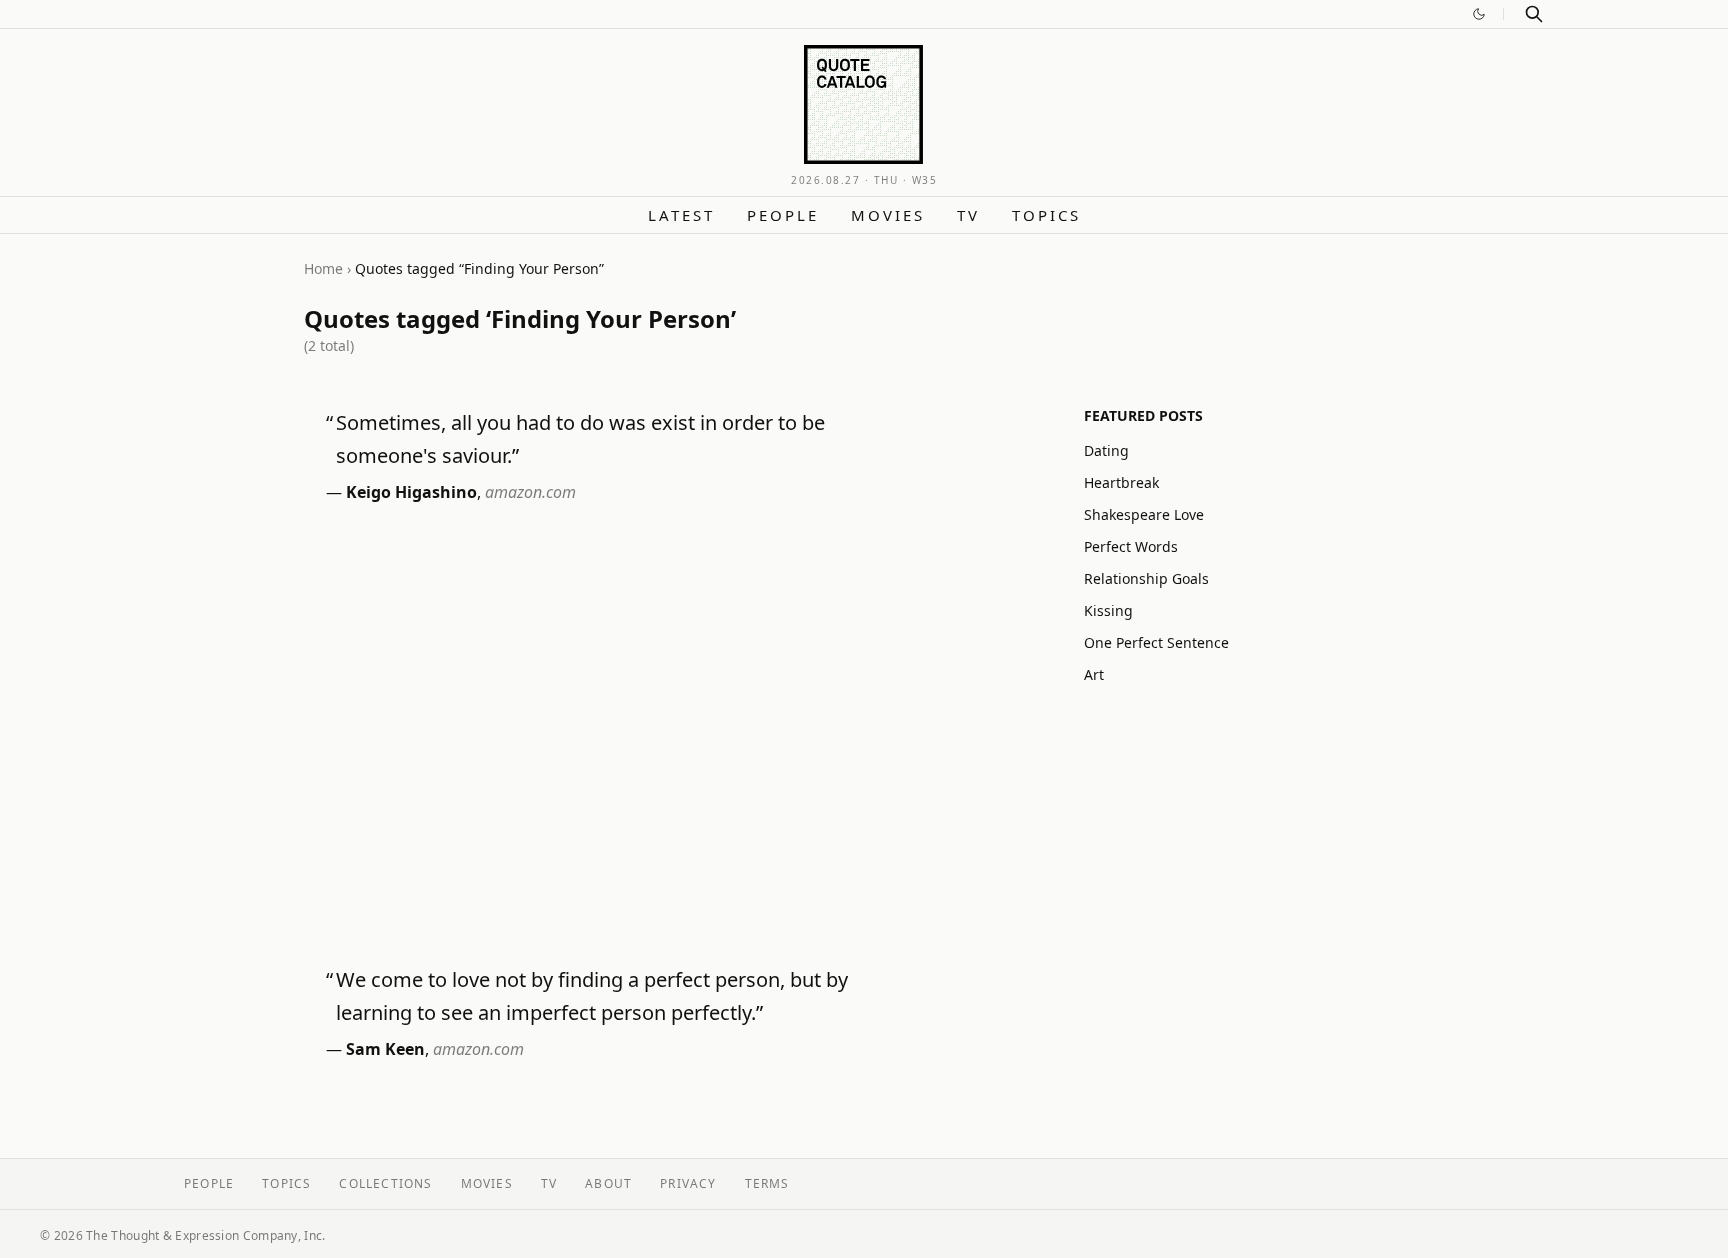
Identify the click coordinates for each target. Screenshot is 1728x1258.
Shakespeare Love (1144, 514)
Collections (385, 1183)
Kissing (1108, 610)
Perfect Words (1131, 546)
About (608, 1183)
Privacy (688, 1183)
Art (1094, 674)
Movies (888, 215)
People (783, 215)
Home (323, 268)
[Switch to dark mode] (1479, 14)
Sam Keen (385, 1049)
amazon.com (530, 492)
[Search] (1534, 14)
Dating (1106, 450)
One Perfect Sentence (1156, 642)
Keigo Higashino (411, 492)
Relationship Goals (1146, 578)
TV (968, 215)
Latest (681, 215)
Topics (1046, 215)
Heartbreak (1121, 482)
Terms (767, 1183)
